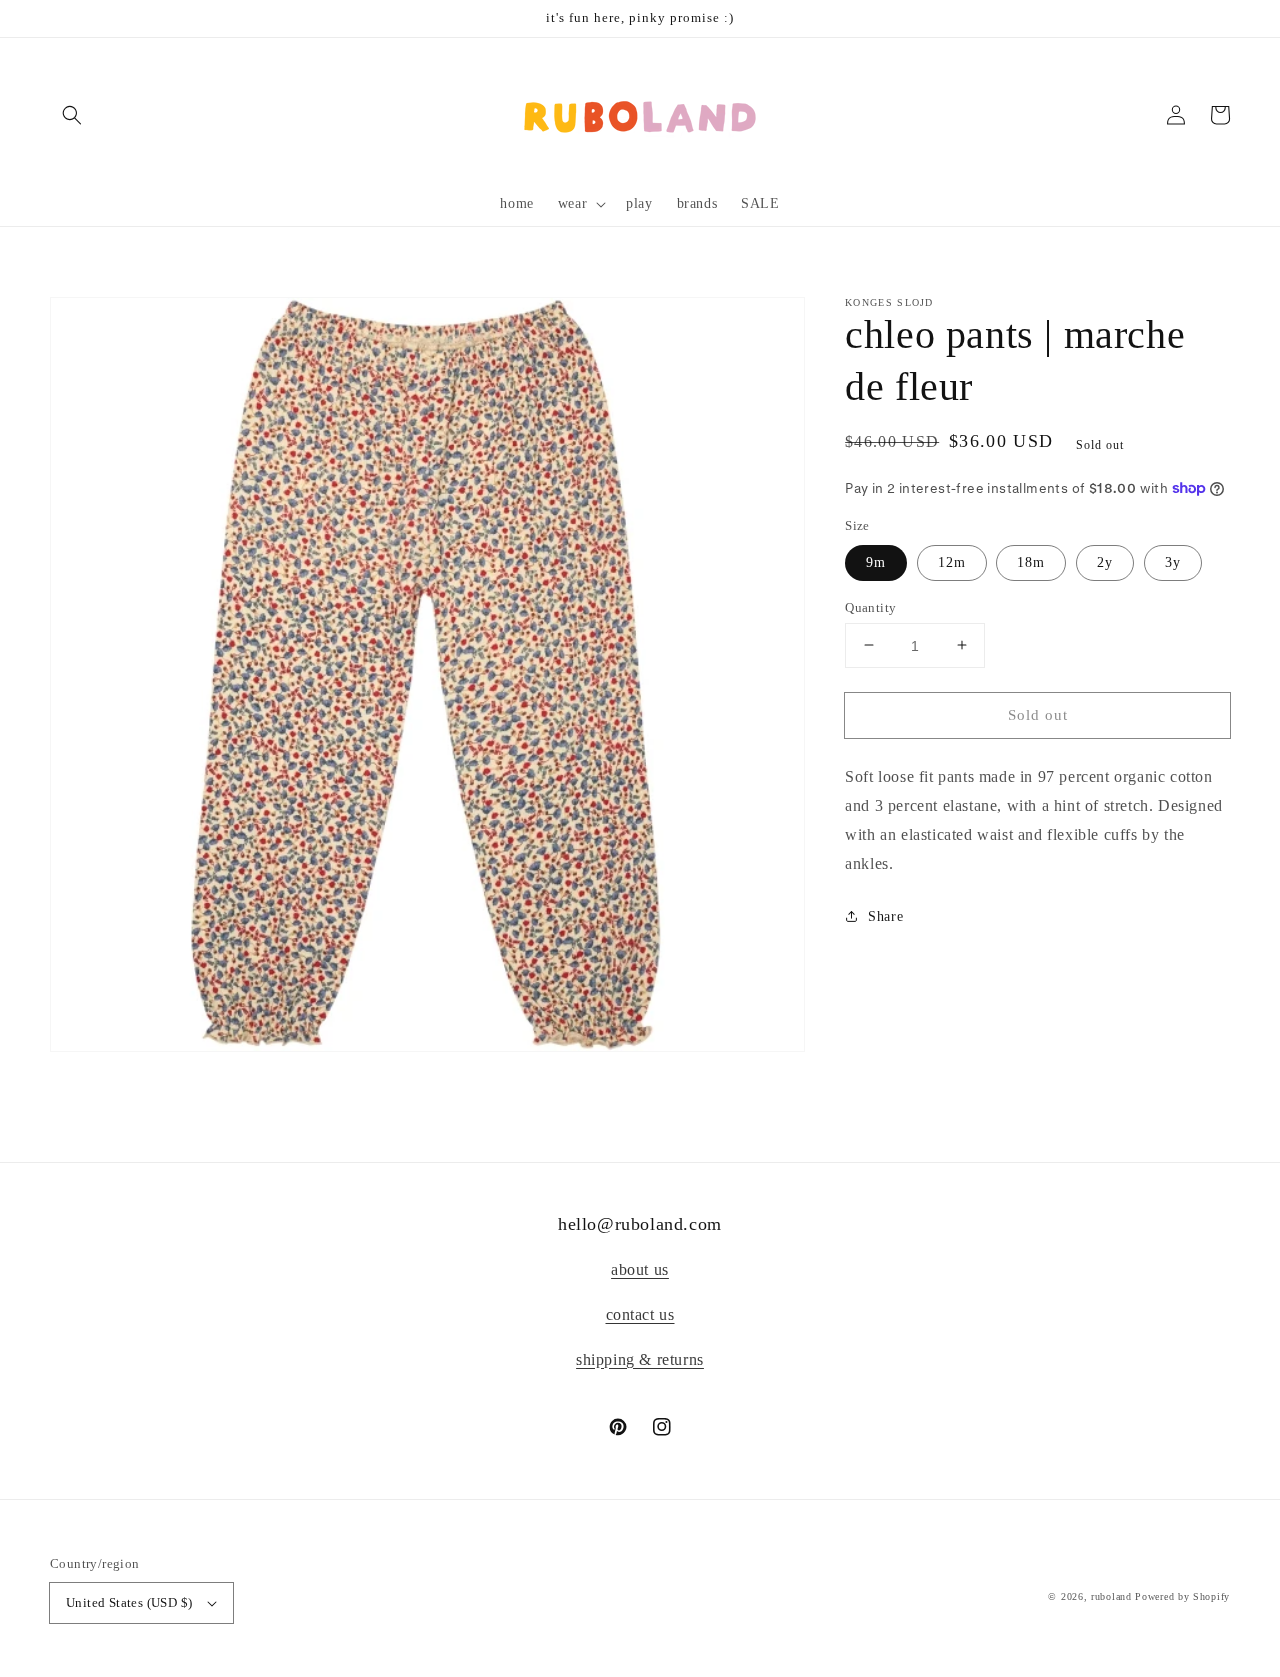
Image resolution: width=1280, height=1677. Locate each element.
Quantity (870, 606)
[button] (72, 115)
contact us (640, 1314)
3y (1173, 561)
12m (952, 561)
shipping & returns (640, 1359)
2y (1105, 561)
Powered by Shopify (1182, 1596)
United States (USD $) (129, 1602)
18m (1031, 561)
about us (640, 1269)
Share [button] (885, 915)
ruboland (1111, 1596)
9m (876, 561)
